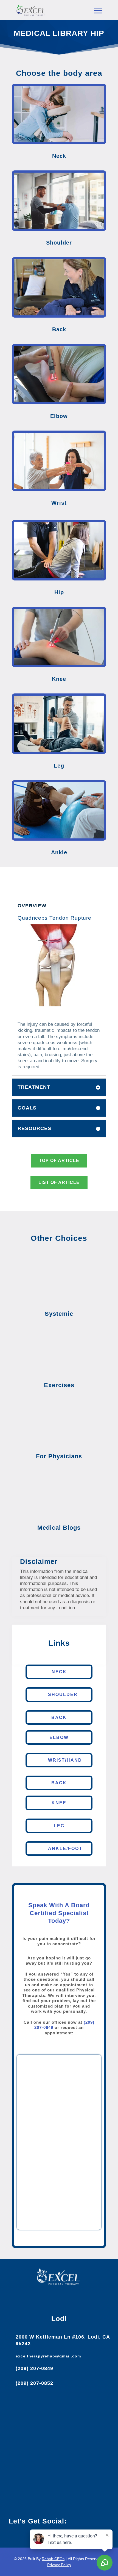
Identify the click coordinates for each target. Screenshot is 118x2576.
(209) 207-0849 (34, 2368)
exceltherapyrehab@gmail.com (48, 2356)
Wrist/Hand (65, 1760)
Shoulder (63, 1694)
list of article (59, 1182)
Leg (59, 1826)
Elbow (59, 1737)
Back (59, 1717)
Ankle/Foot (65, 1848)
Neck (59, 1672)
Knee (59, 1803)
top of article (59, 1161)
